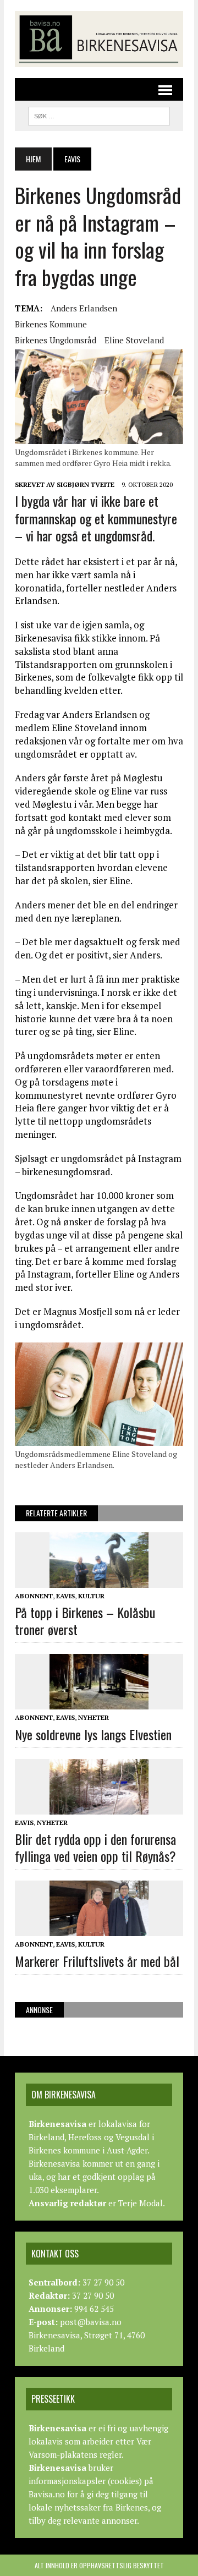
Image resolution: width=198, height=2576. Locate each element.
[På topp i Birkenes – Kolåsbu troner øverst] (99, 1580)
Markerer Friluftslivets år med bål (97, 1961)
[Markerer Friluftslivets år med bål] (99, 1929)
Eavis (65, 1596)
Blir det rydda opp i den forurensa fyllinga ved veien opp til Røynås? (95, 1847)
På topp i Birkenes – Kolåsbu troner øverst (85, 1621)
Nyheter (94, 1717)
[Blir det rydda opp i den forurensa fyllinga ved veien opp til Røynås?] (99, 1807)
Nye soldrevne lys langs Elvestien (93, 1734)
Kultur (91, 1596)
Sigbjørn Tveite (86, 484)
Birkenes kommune (51, 324)
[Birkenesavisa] (99, 39)
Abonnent (34, 1596)
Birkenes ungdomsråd (56, 340)
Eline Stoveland (134, 340)
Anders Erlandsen (84, 308)
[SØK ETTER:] (99, 114)
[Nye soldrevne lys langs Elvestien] (99, 1702)
